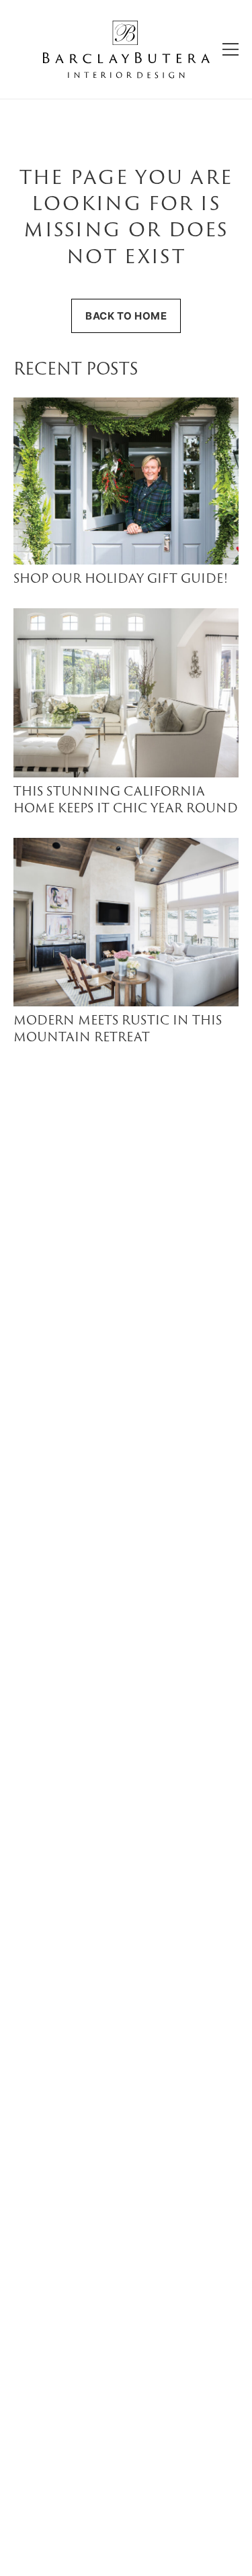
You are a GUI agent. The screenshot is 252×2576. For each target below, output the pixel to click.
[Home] (126, 49)
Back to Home (126, 316)
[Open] (230, 49)
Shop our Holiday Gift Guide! (121, 580)
